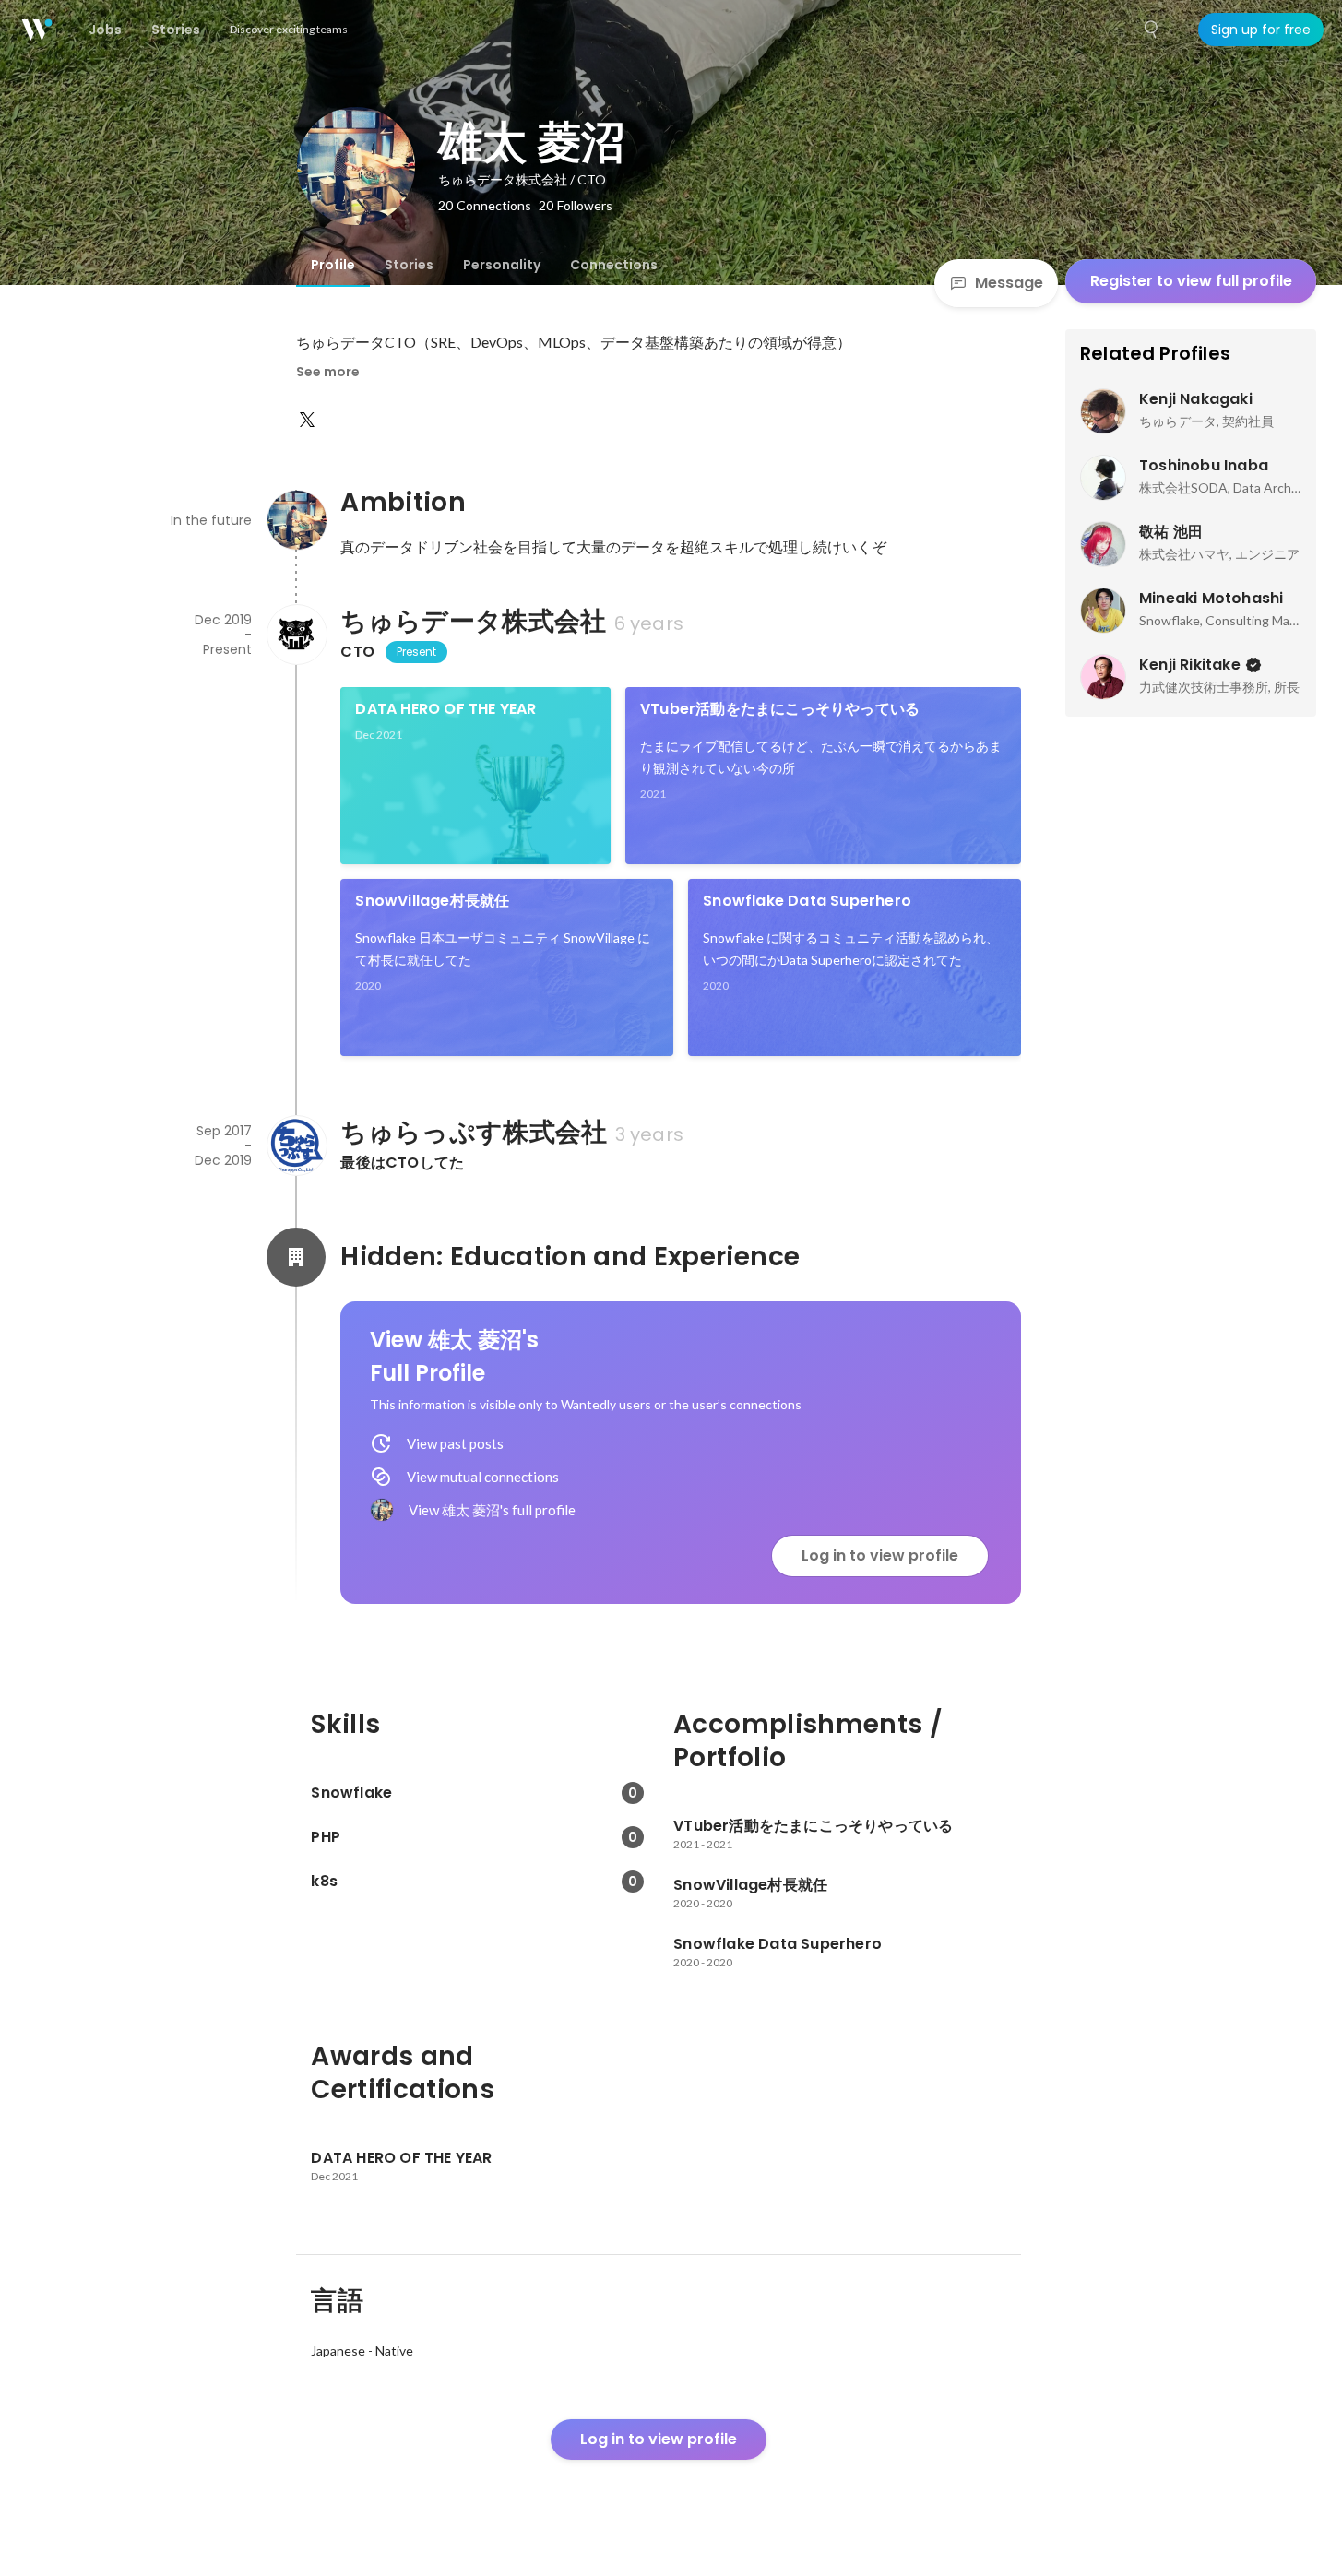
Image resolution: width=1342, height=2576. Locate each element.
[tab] (333, 265)
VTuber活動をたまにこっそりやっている (780, 709)
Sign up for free (1261, 30)
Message (1009, 283)
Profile (333, 265)
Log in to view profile (880, 1555)
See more (328, 372)
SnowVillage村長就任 (432, 901)
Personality (502, 265)
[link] (475, 776)
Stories (409, 265)
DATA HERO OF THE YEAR (445, 709)
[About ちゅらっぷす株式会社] (296, 1146)
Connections (614, 265)
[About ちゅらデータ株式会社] (296, 635)
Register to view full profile (1191, 281)
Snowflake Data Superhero (807, 901)
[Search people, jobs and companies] (1152, 30)
